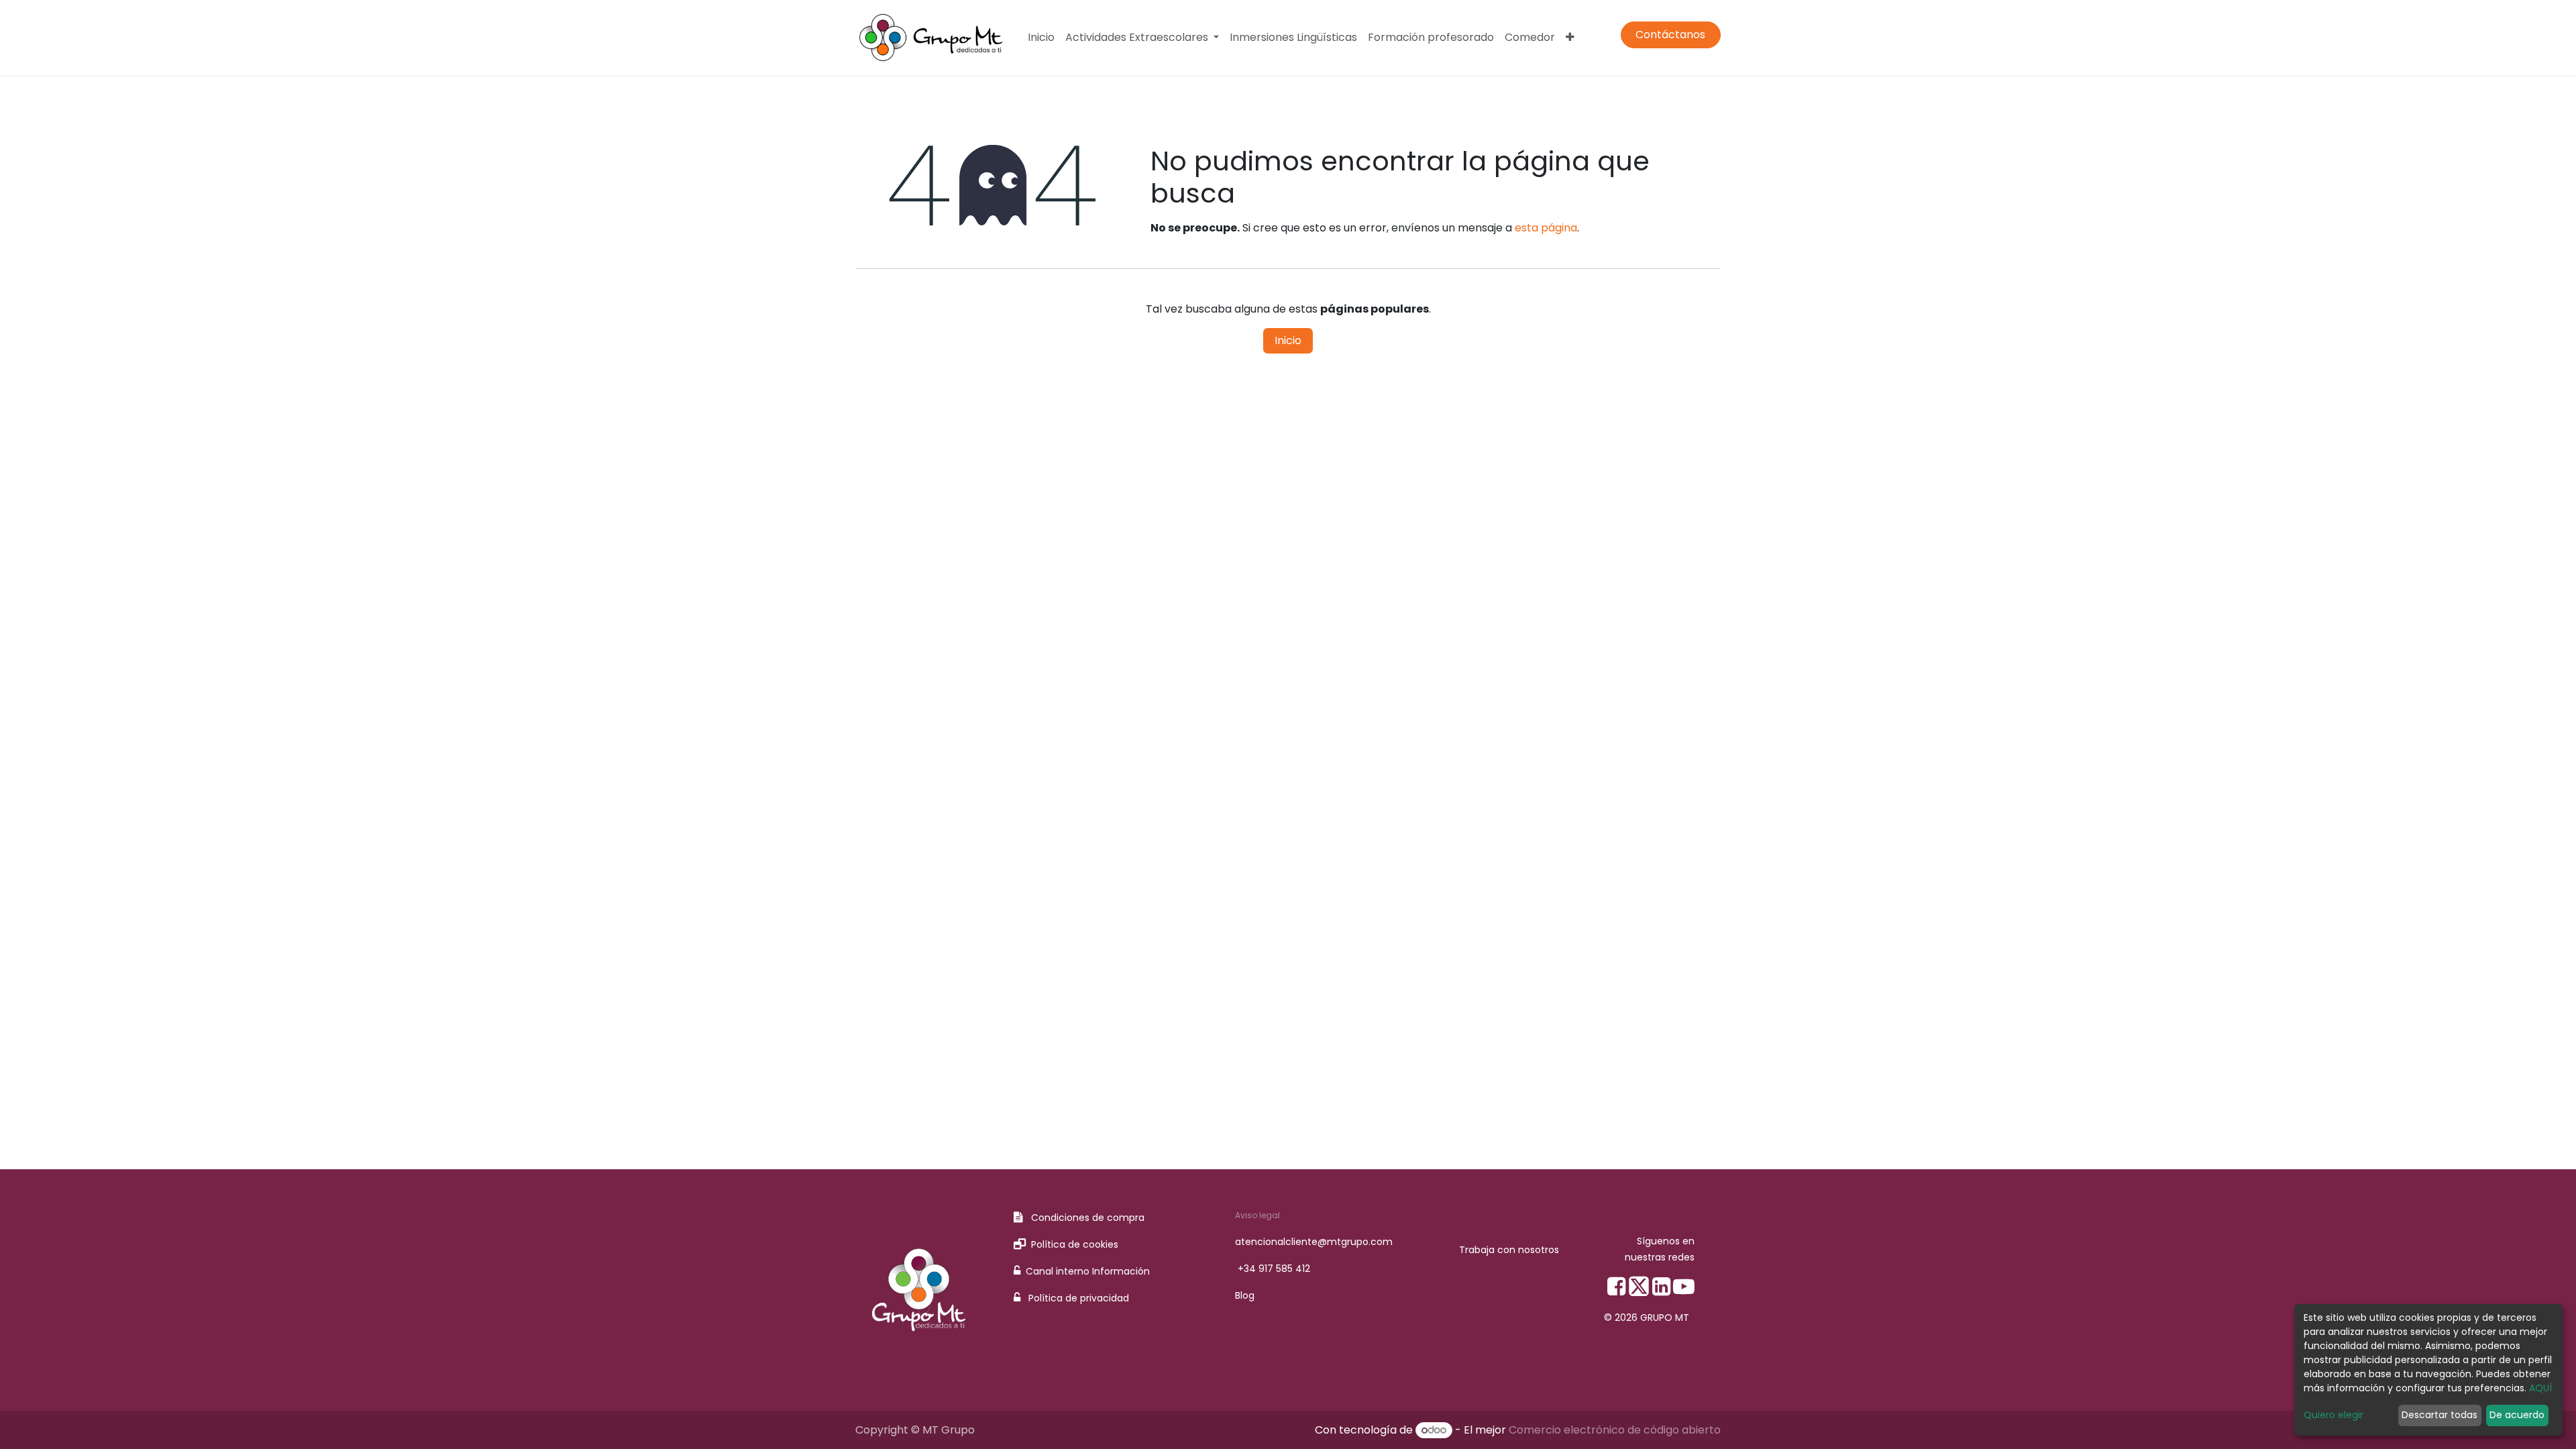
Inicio (1288, 340)
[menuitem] (1041, 38)
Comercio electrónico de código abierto (1615, 1430)
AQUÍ (2540, 1388)
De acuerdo (2517, 1415)
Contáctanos (1670, 35)
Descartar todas (2439, 1415)
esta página (1546, 228)
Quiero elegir (2333, 1415)
